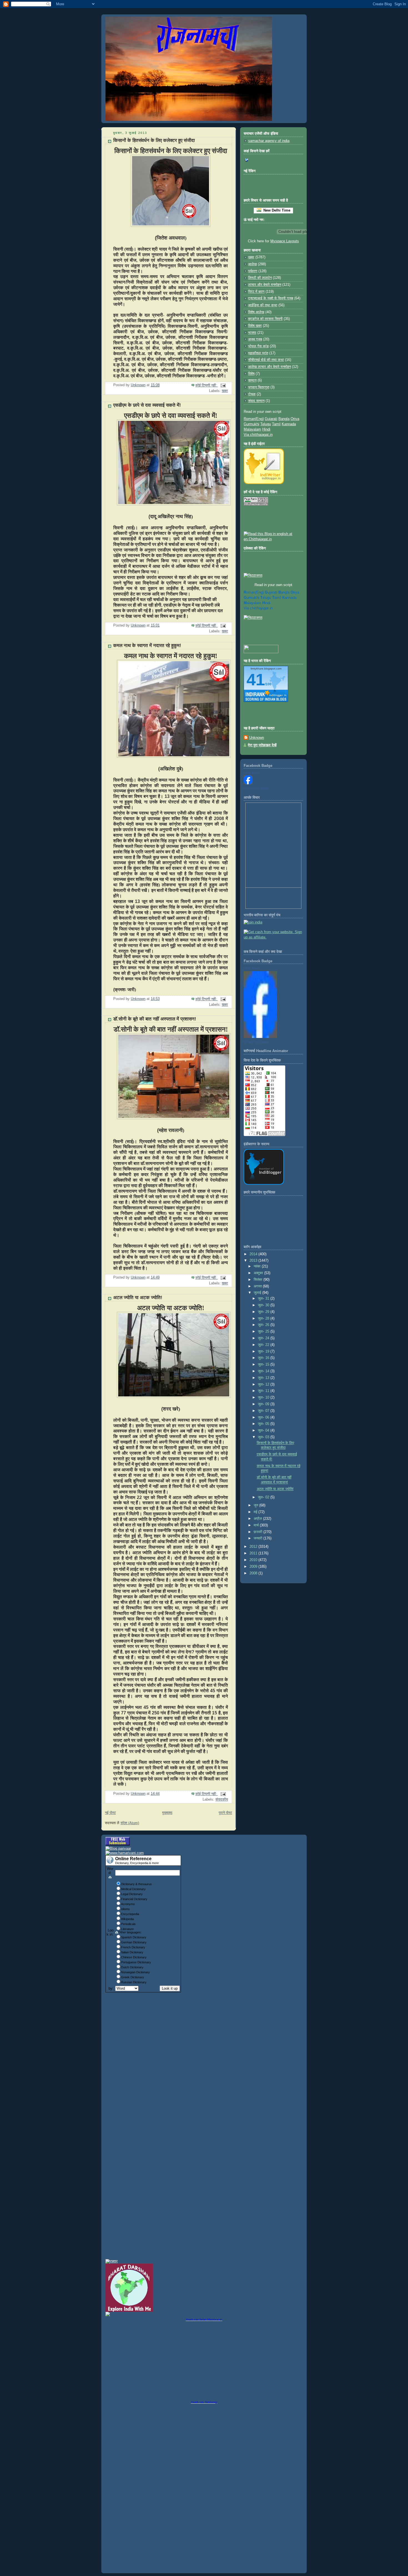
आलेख (252, 264)
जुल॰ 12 (264, 1384)
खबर (225, 391)
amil (277, 598)
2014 (254, 1254)
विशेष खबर (255, 326)
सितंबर (259, 1280)
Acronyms (128, 1904)
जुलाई (258, 1293)
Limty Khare (252, 773)
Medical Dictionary (133, 1889)
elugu (266, 598)
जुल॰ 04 (264, 1430)
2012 (254, 1547)
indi (266, 603)
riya (295, 592)
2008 (254, 1573)
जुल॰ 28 (264, 1318)
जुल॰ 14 (264, 1371)
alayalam (252, 603)
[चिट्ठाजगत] (253, 576)
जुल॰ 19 (264, 1351)
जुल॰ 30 (264, 1305)
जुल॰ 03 (264, 1437)
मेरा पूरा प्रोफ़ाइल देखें (262, 745)
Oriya (295, 419)
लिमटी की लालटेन (260, 278)
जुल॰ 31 (264, 1299)
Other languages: (130, 1932)
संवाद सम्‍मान (256, 401)
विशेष (251, 374)
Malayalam (252, 429)
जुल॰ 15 (264, 1365)
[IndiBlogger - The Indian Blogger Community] (264, 483)
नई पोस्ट (110, 1813)
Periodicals (128, 1924)
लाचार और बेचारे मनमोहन (265, 285)
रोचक (252, 394)
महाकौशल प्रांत (258, 353)
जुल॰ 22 (264, 1345)
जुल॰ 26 (264, 1325)
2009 (254, 1567)
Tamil (276, 424)
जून (256, 1505)
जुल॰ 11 (264, 1391)
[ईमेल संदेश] (223, 385)
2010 (254, 1560)
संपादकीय (222, 1799)
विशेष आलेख (256, 312)
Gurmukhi (251, 424)
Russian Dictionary (134, 1982)
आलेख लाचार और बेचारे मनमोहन (270, 367)
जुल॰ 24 (264, 1338)
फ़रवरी (259, 1532)
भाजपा (252, 333)
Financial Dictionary (134, 1899)
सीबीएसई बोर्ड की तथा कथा (266, 360)
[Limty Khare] (248, 783)
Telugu (266, 424)
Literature (127, 1929)
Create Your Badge (256, 788)
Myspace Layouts (285, 241)
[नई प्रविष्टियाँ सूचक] (261, 652)
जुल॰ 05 (264, 1424)
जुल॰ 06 (264, 1417)
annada (289, 598)
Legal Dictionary (132, 1894)
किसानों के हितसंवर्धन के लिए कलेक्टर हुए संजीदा (154, 140)
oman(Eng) (254, 592)
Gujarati (271, 419)
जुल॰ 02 (264, 1497)
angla (284, 592)
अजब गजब (255, 339)
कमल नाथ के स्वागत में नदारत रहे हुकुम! (147, 646)
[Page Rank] (256, 505)
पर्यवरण (253, 271)
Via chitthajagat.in (258, 435)
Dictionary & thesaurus (136, 1884)
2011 (254, 1553)
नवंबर (258, 1266)
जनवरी (259, 1538)
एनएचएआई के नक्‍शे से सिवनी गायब (271, 298)
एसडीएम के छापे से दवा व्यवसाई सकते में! (147, 405)
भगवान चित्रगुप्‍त (259, 387)
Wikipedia (127, 1919)
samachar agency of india (269, 141)
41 (256, 680)
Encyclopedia (130, 1914)
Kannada (289, 424)
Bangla (284, 419)
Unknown (257, 738)
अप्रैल (258, 1519)
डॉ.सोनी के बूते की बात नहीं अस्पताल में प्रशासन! (155, 1019)
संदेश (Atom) (130, 1823)
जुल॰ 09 (264, 1404)
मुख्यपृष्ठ (167, 1813)
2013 (254, 1261)
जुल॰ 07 (264, 1411)
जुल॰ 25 (264, 1332)
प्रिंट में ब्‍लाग (256, 292)
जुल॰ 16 (264, 1358)
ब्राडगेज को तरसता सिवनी (265, 319)
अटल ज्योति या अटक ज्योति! (138, 1298)
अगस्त (258, 1286)
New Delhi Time (276, 210)
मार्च (257, 1525)
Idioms (125, 1909)
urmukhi (251, 598)
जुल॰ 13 (264, 1378)
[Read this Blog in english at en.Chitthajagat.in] (273, 539)
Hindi (266, 429)
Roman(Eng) (254, 419)
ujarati (271, 592)
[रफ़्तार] (112, 2261)
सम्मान (252, 380)
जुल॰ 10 (264, 1398)
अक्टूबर (259, 1273)
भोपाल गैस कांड (258, 346)
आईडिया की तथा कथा (263, 305)
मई (256, 1512)
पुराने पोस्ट (225, 1813)
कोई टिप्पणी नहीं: (207, 385)
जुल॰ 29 (264, 1312)
